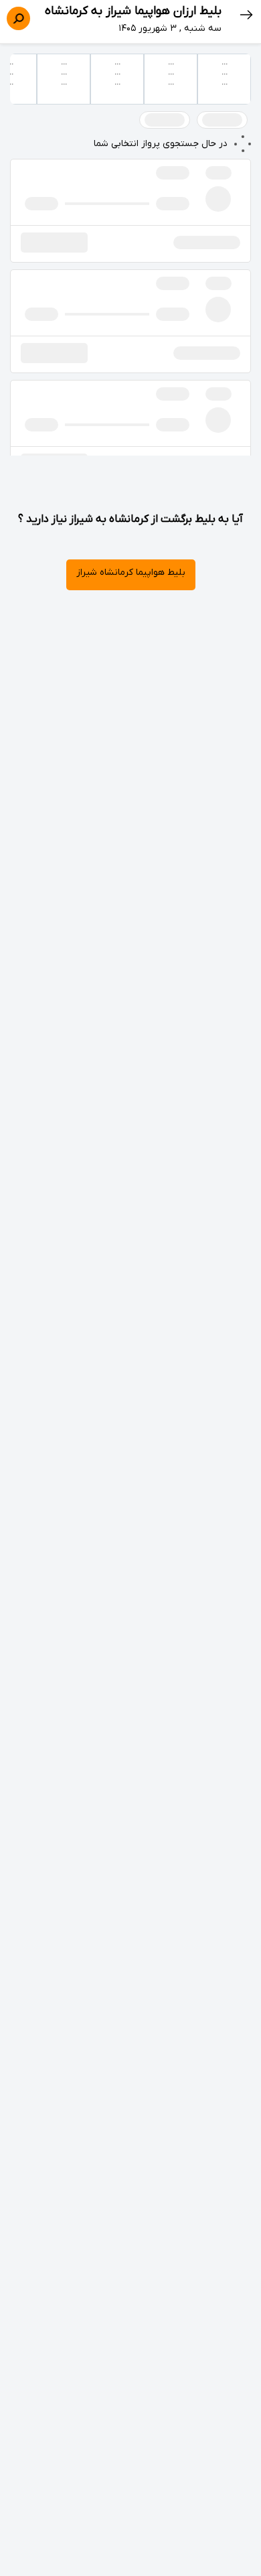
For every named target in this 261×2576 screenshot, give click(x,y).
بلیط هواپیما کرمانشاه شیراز (131, 572)
